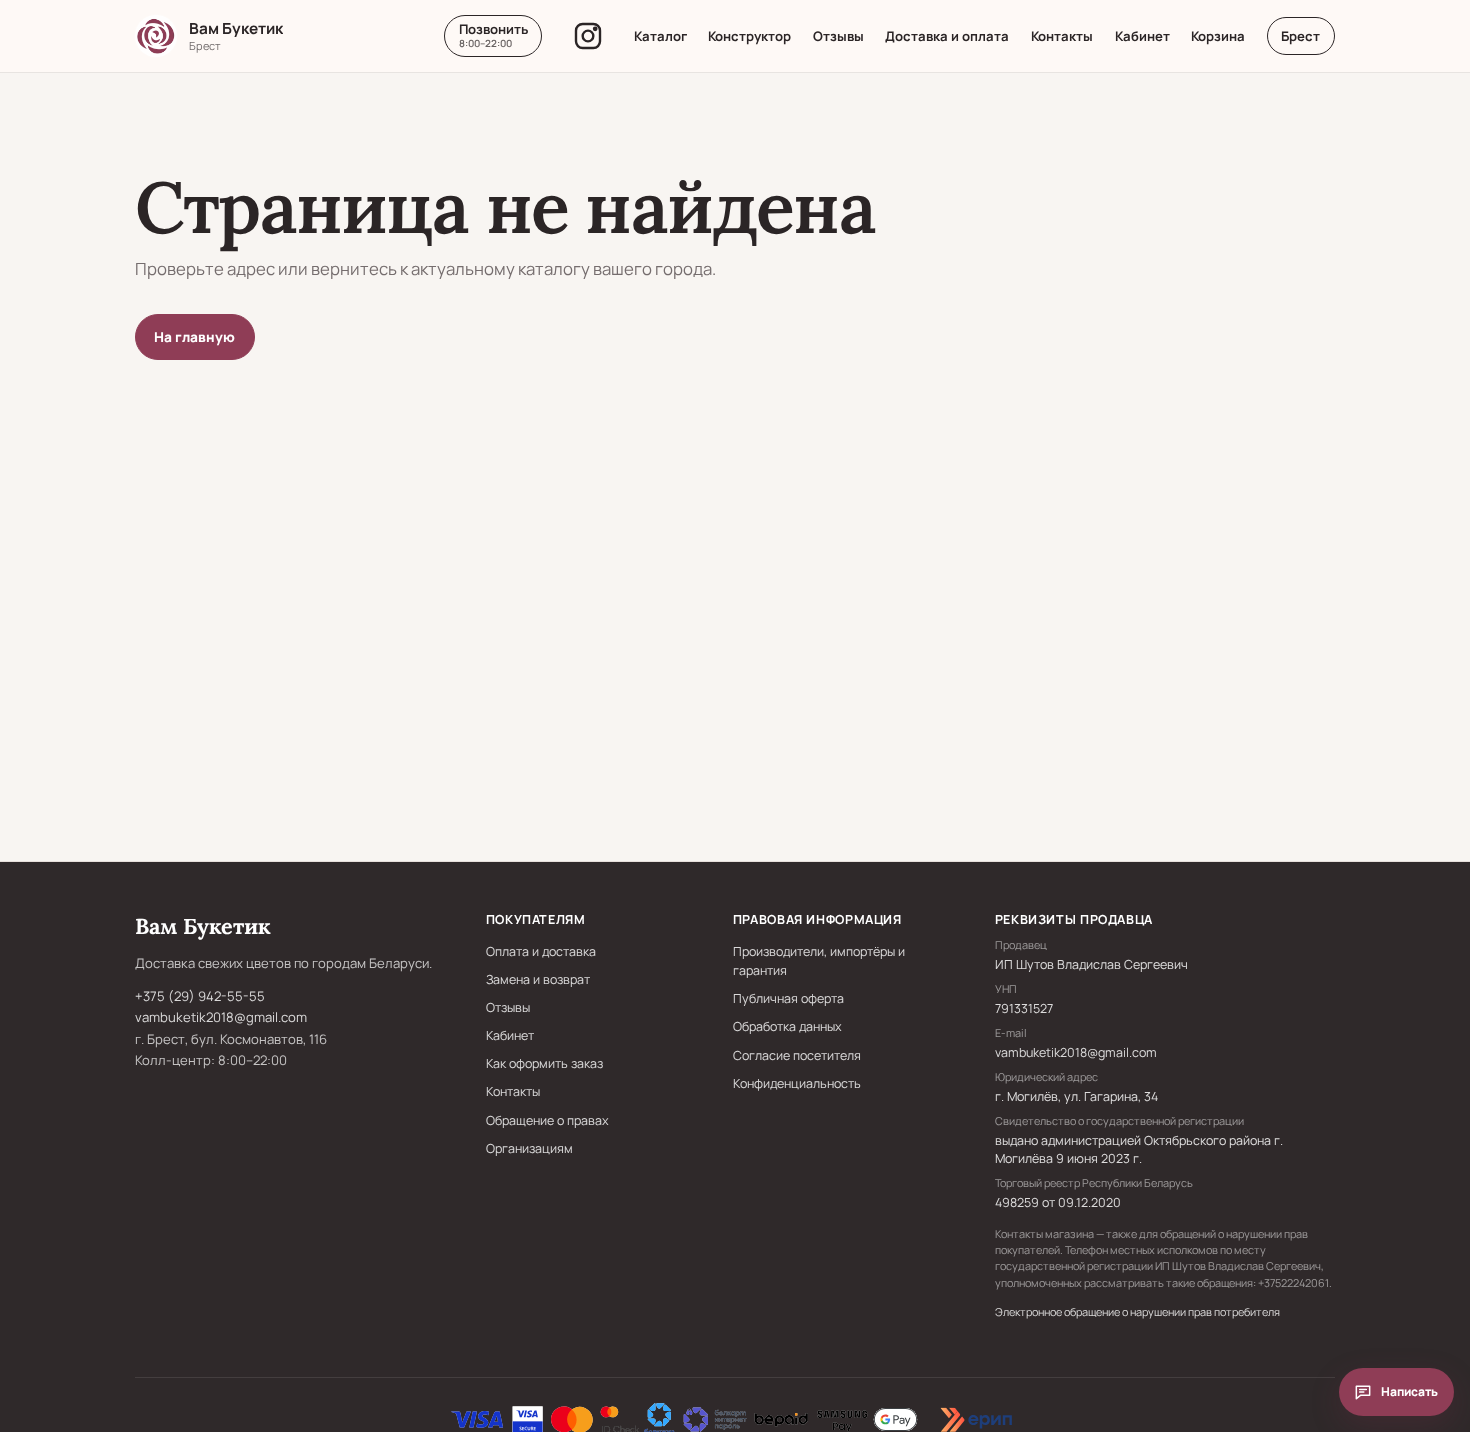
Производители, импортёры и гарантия (819, 961)
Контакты (1062, 36)
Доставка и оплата (947, 36)
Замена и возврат (538, 979)
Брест (1300, 36)
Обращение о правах (547, 1120)
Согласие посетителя (797, 1055)
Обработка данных (787, 1026)
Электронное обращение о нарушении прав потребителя (1137, 1311)
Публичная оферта (788, 998)
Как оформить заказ (544, 1063)
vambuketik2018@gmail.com (221, 1017)
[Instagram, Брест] (588, 36)
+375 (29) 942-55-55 (200, 996)
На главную (194, 337)
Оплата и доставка (541, 951)
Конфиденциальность (797, 1083)
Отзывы (838, 36)
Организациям (529, 1148)
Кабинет (1142, 36)
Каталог (660, 36)
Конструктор (749, 36)
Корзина (1218, 36)
